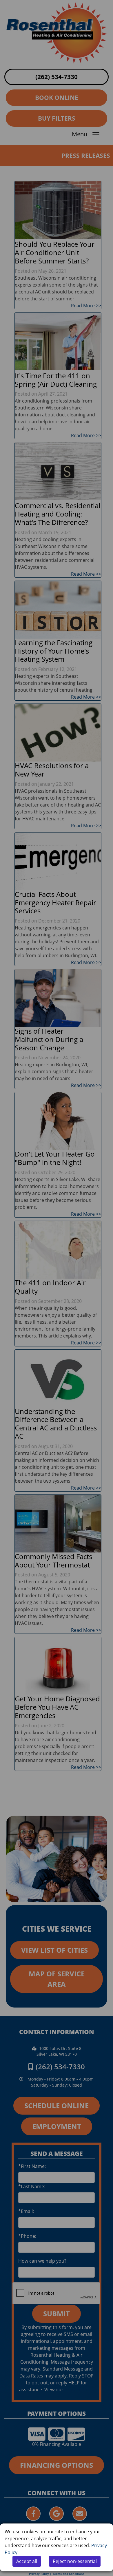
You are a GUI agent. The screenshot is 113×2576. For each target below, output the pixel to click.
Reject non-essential (75, 2561)
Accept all (27, 2561)
